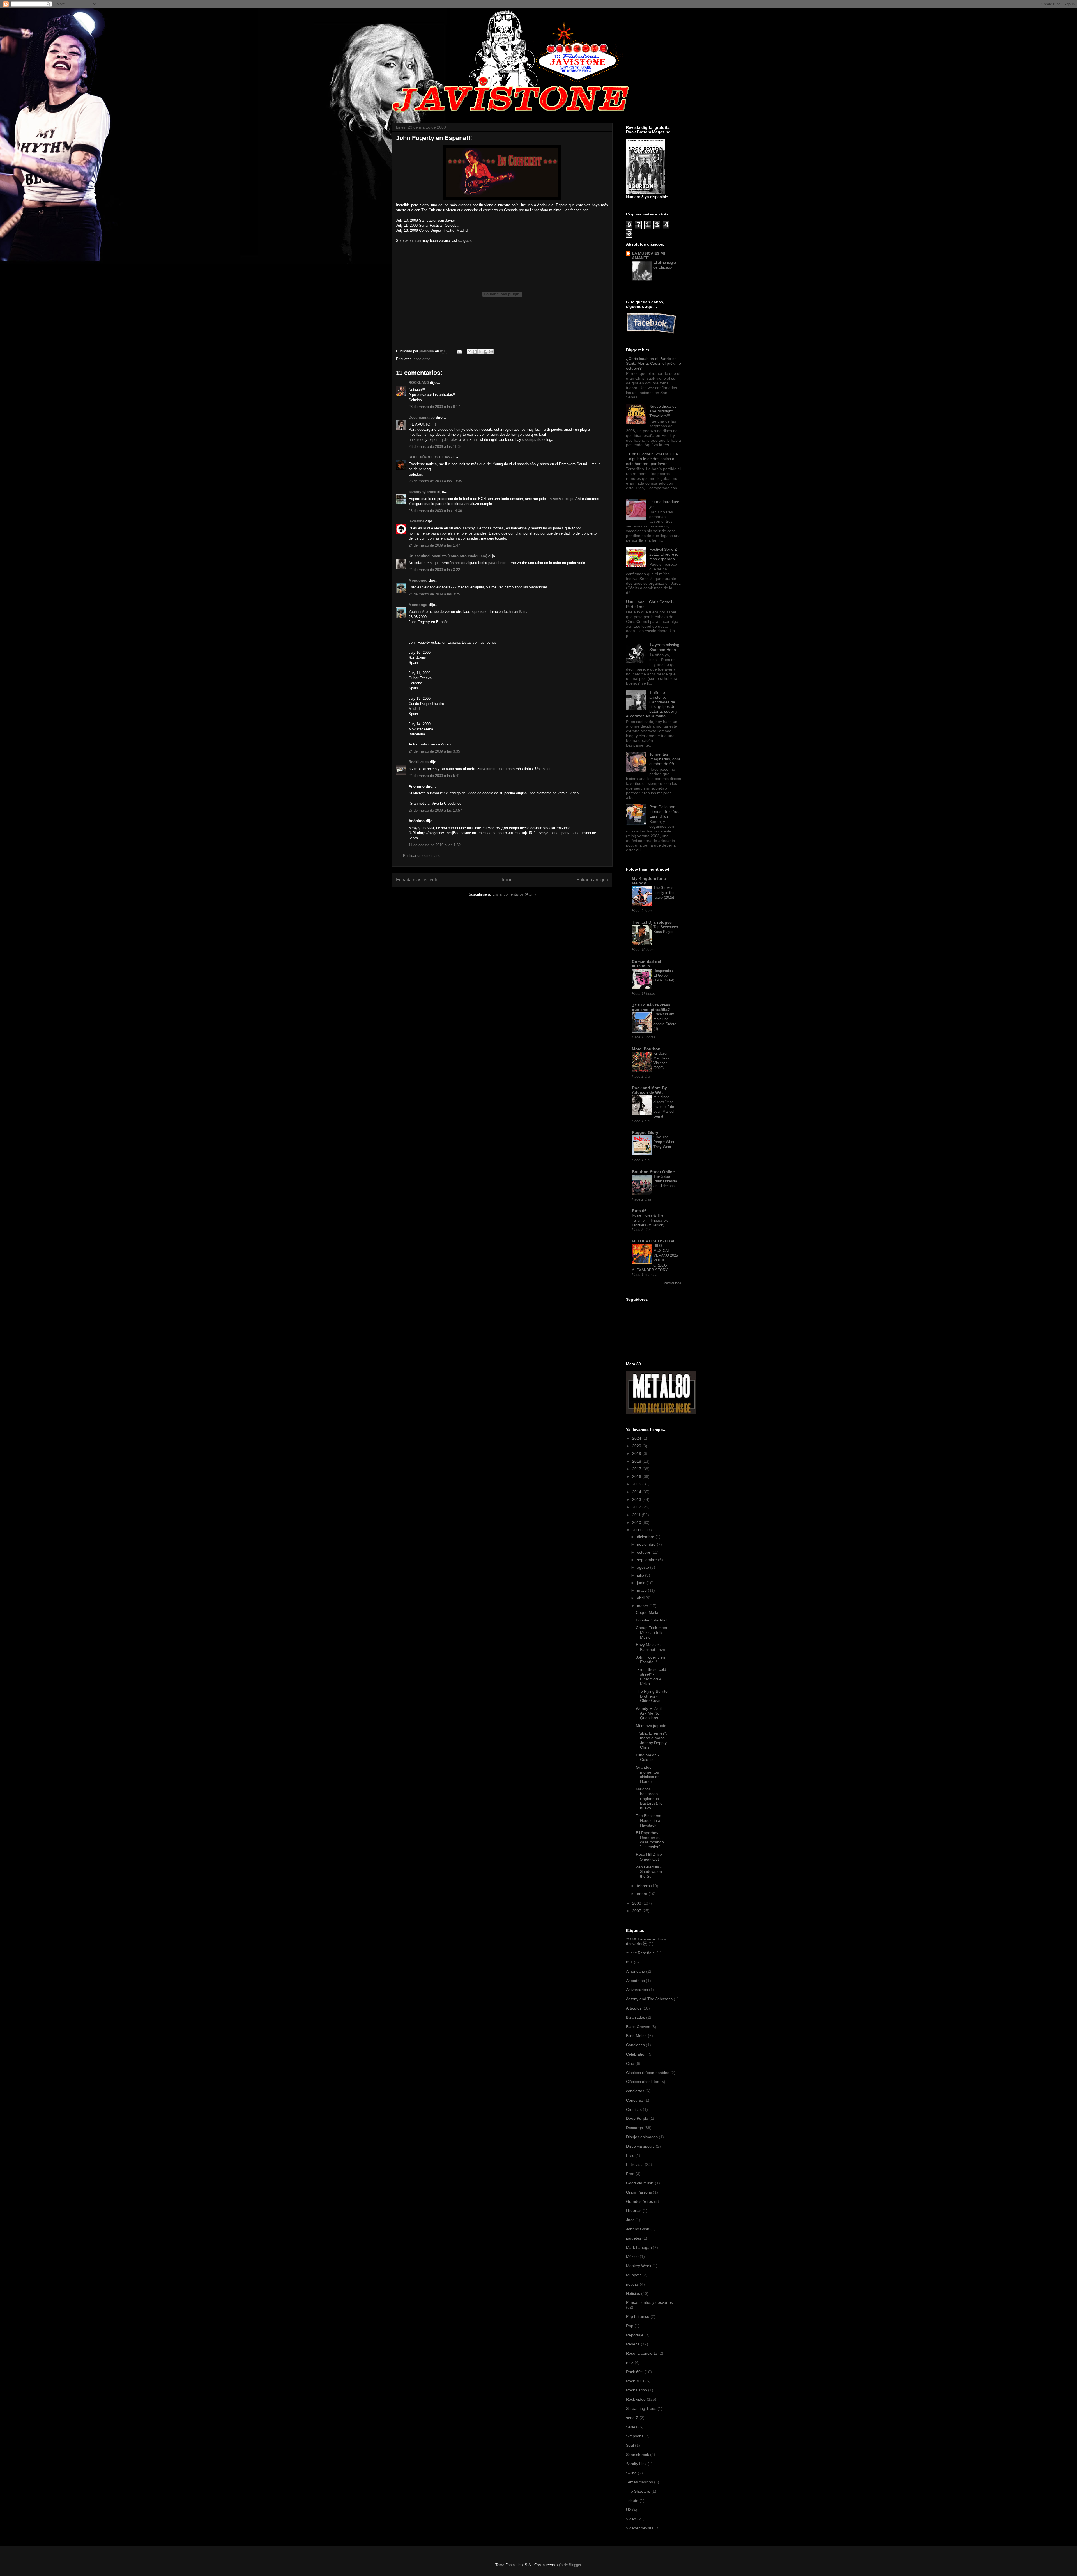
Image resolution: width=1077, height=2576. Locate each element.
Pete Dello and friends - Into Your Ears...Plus (665, 811)
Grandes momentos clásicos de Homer (648, 1774)
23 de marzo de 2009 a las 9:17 (434, 407)
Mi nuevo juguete (651, 1726)
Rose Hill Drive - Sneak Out (650, 1857)
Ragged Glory (645, 1132)
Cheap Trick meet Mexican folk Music (652, 1632)
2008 (637, 1903)
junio (642, 1583)
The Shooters (638, 2491)
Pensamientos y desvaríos (646, 1941)
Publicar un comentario (422, 856)
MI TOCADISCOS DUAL (654, 1241)
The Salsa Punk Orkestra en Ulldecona (665, 1181)
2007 (637, 1911)
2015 (637, 1484)
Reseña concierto (642, 2353)
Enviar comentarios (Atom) (514, 894)
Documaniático (422, 417)
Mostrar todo (672, 1283)
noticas (632, 2284)
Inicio (507, 880)
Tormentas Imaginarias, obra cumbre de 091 (665, 759)
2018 (637, 1461)
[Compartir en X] (480, 352)
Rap (630, 2326)
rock (630, 2362)
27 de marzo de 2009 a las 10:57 (435, 810)
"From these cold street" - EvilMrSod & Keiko (651, 1676)
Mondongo (418, 580)
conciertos (422, 359)
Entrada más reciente (417, 880)
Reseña (641, 1953)
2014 (637, 1492)
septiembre (647, 1560)
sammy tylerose (422, 492)
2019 (637, 1453)
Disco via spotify (640, 2146)
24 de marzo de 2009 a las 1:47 (434, 545)
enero (643, 1894)
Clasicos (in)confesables (648, 2073)
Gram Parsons (639, 2192)
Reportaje (635, 2335)
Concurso (635, 2100)
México (632, 2256)
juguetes (634, 2238)
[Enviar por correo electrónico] (470, 352)
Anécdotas (635, 1981)
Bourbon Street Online (653, 1172)
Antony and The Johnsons (649, 1999)
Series (632, 2427)
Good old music (640, 2183)
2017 (637, 1469)
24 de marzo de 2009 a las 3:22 (434, 570)
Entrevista (635, 2164)
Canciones (635, 2045)
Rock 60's (635, 2372)
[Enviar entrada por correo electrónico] (459, 351)
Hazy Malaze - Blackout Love (650, 1647)
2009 (637, 1530)
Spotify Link (636, 2464)
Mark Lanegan (639, 2247)
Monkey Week (639, 2266)
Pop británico (638, 2316)
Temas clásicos (639, 2482)
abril (641, 1598)
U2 (629, 2510)
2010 (637, 1522)
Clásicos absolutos (643, 2082)
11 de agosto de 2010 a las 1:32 (435, 845)
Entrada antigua (592, 880)
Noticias (633, 2293)
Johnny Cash (638, 2229)
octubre (644, 1552)
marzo (643, 1606)
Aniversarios (637, 1990)
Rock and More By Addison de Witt (649, 1090)
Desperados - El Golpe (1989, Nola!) (664, 976)
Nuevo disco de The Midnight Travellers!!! (663, 411)
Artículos (634, 2008)
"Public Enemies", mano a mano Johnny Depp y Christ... (651, 1740)
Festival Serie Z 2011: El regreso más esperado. (664, 554)
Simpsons (635, 2436)
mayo (642, 1590)
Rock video (636, 2399)
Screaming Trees (641, 2408)
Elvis (630, 2155)
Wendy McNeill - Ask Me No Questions (650, 1713)
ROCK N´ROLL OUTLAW (429, 457)
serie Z (632, 2418)
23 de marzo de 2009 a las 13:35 (435, 481)
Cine (630, 2063)
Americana (636, 1971)
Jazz (630, 2220)
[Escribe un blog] (475, 352)
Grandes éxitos (639, 2201)
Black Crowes (638, 2027)
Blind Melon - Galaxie (647, 1757)
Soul (630, 2445)
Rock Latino (637, 2390)
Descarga (635, 2128)
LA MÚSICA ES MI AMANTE (648, 256)
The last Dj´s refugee (652, 922)
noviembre (647, 1544)
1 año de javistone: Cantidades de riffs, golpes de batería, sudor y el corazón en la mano (652, 704)
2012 (637, 1507)
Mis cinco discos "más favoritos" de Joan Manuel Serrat (664, 1107)
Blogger (575, 2565)
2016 (637, 1476)
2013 (637, 1499)
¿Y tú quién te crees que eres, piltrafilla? (651, 1007)
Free (630, 2174)
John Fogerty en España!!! (650, 1659)
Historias (634, 2210)
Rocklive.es (419, 762)
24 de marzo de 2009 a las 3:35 (434, 751)
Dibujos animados (642, 2137)
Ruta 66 (639, 1211)
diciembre (646, 1537)
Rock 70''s (635, 2381)
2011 (637, 1515)
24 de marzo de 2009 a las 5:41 (434, 776)
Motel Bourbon (646, 1049)
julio (641, 1575)
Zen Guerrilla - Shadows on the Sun (649, 1872)
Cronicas (634, 2109)
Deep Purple (637, 2118)
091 (629, 1962)
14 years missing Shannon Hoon (664, 647)
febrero (644, 1886)
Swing (631, 2473)
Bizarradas (636, 2017)
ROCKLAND (419, 383)
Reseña (633, 2344)
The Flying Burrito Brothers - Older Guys (652, 1696)
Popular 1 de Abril (652, 1620)
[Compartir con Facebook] (485, 352)
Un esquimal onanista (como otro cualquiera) (448, 556)
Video (631, 2519)
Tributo (632, 2501)
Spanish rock (638, 2455)
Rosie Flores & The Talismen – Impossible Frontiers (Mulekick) (650, 1220)
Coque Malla (647, 1612)
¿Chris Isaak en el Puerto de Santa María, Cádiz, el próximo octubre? (653, 363)
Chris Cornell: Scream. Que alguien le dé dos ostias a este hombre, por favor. (652, 459)
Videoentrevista (640, 2528)
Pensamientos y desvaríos (649, 2302)
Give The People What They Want (664, 1142)
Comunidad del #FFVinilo (646, 964)
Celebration (636, 2054)
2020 (637, 1446)
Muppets (634, 2275)
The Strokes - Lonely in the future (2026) (665, 893)
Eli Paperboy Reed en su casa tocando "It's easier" (650, 1840)
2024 (637, 1438)
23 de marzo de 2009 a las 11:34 (435, 447)
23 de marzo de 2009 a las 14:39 (435, 511)
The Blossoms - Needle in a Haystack (650, 1820)
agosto (644, 1567)
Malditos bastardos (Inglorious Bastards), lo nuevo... (649, 1798)
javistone (416, 521)
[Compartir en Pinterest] (491, 352)
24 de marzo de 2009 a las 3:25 (434, 594)
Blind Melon (636, 2036)
